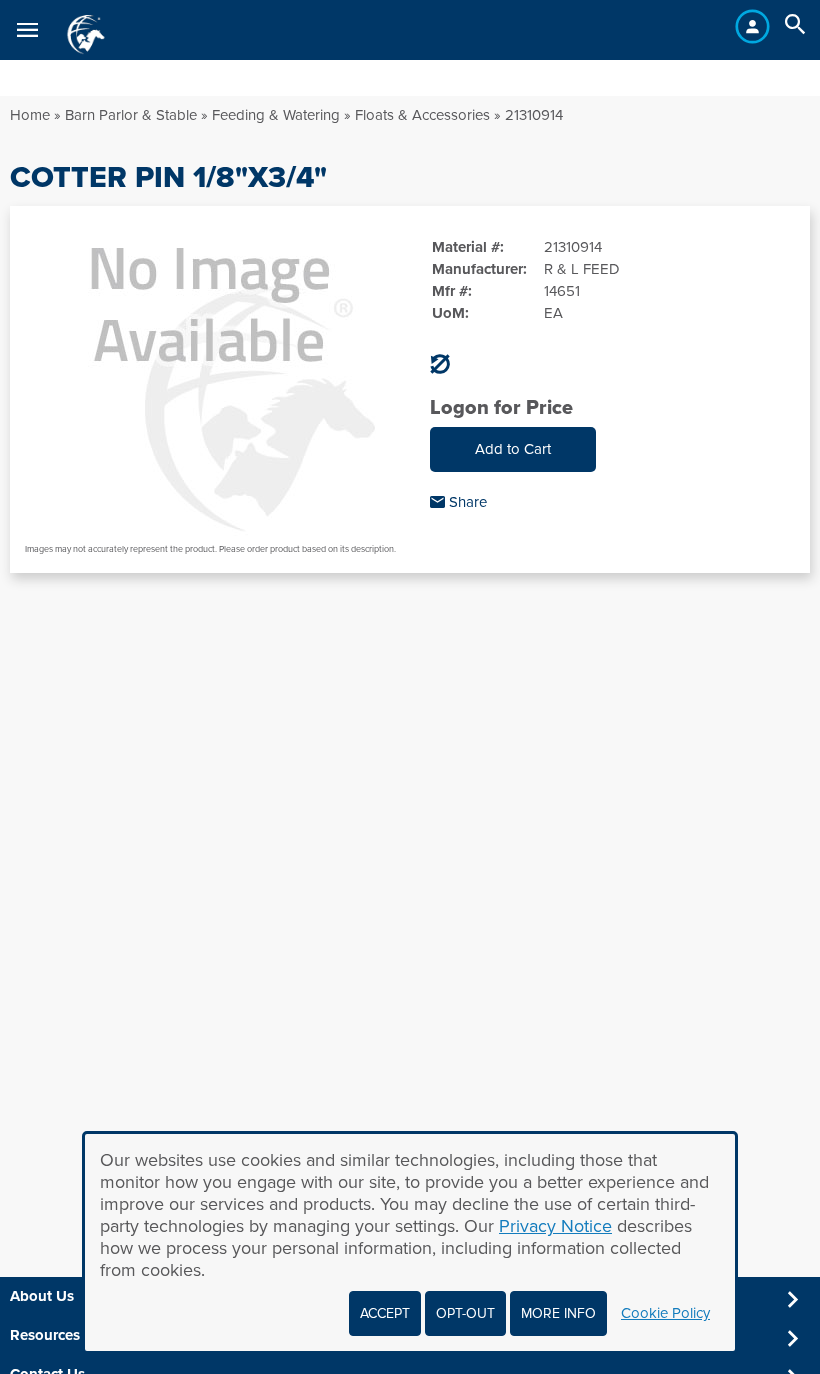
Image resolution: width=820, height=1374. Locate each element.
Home (30, 115)
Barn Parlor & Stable (131, 115)
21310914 (534, 115)
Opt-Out (465, 1313)
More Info (558, 1313)
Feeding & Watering (276, 115)
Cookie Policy (665, 1313)
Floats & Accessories (422, 115)
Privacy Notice (555, 1226)
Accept (385, 1313)
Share (466, 502)
